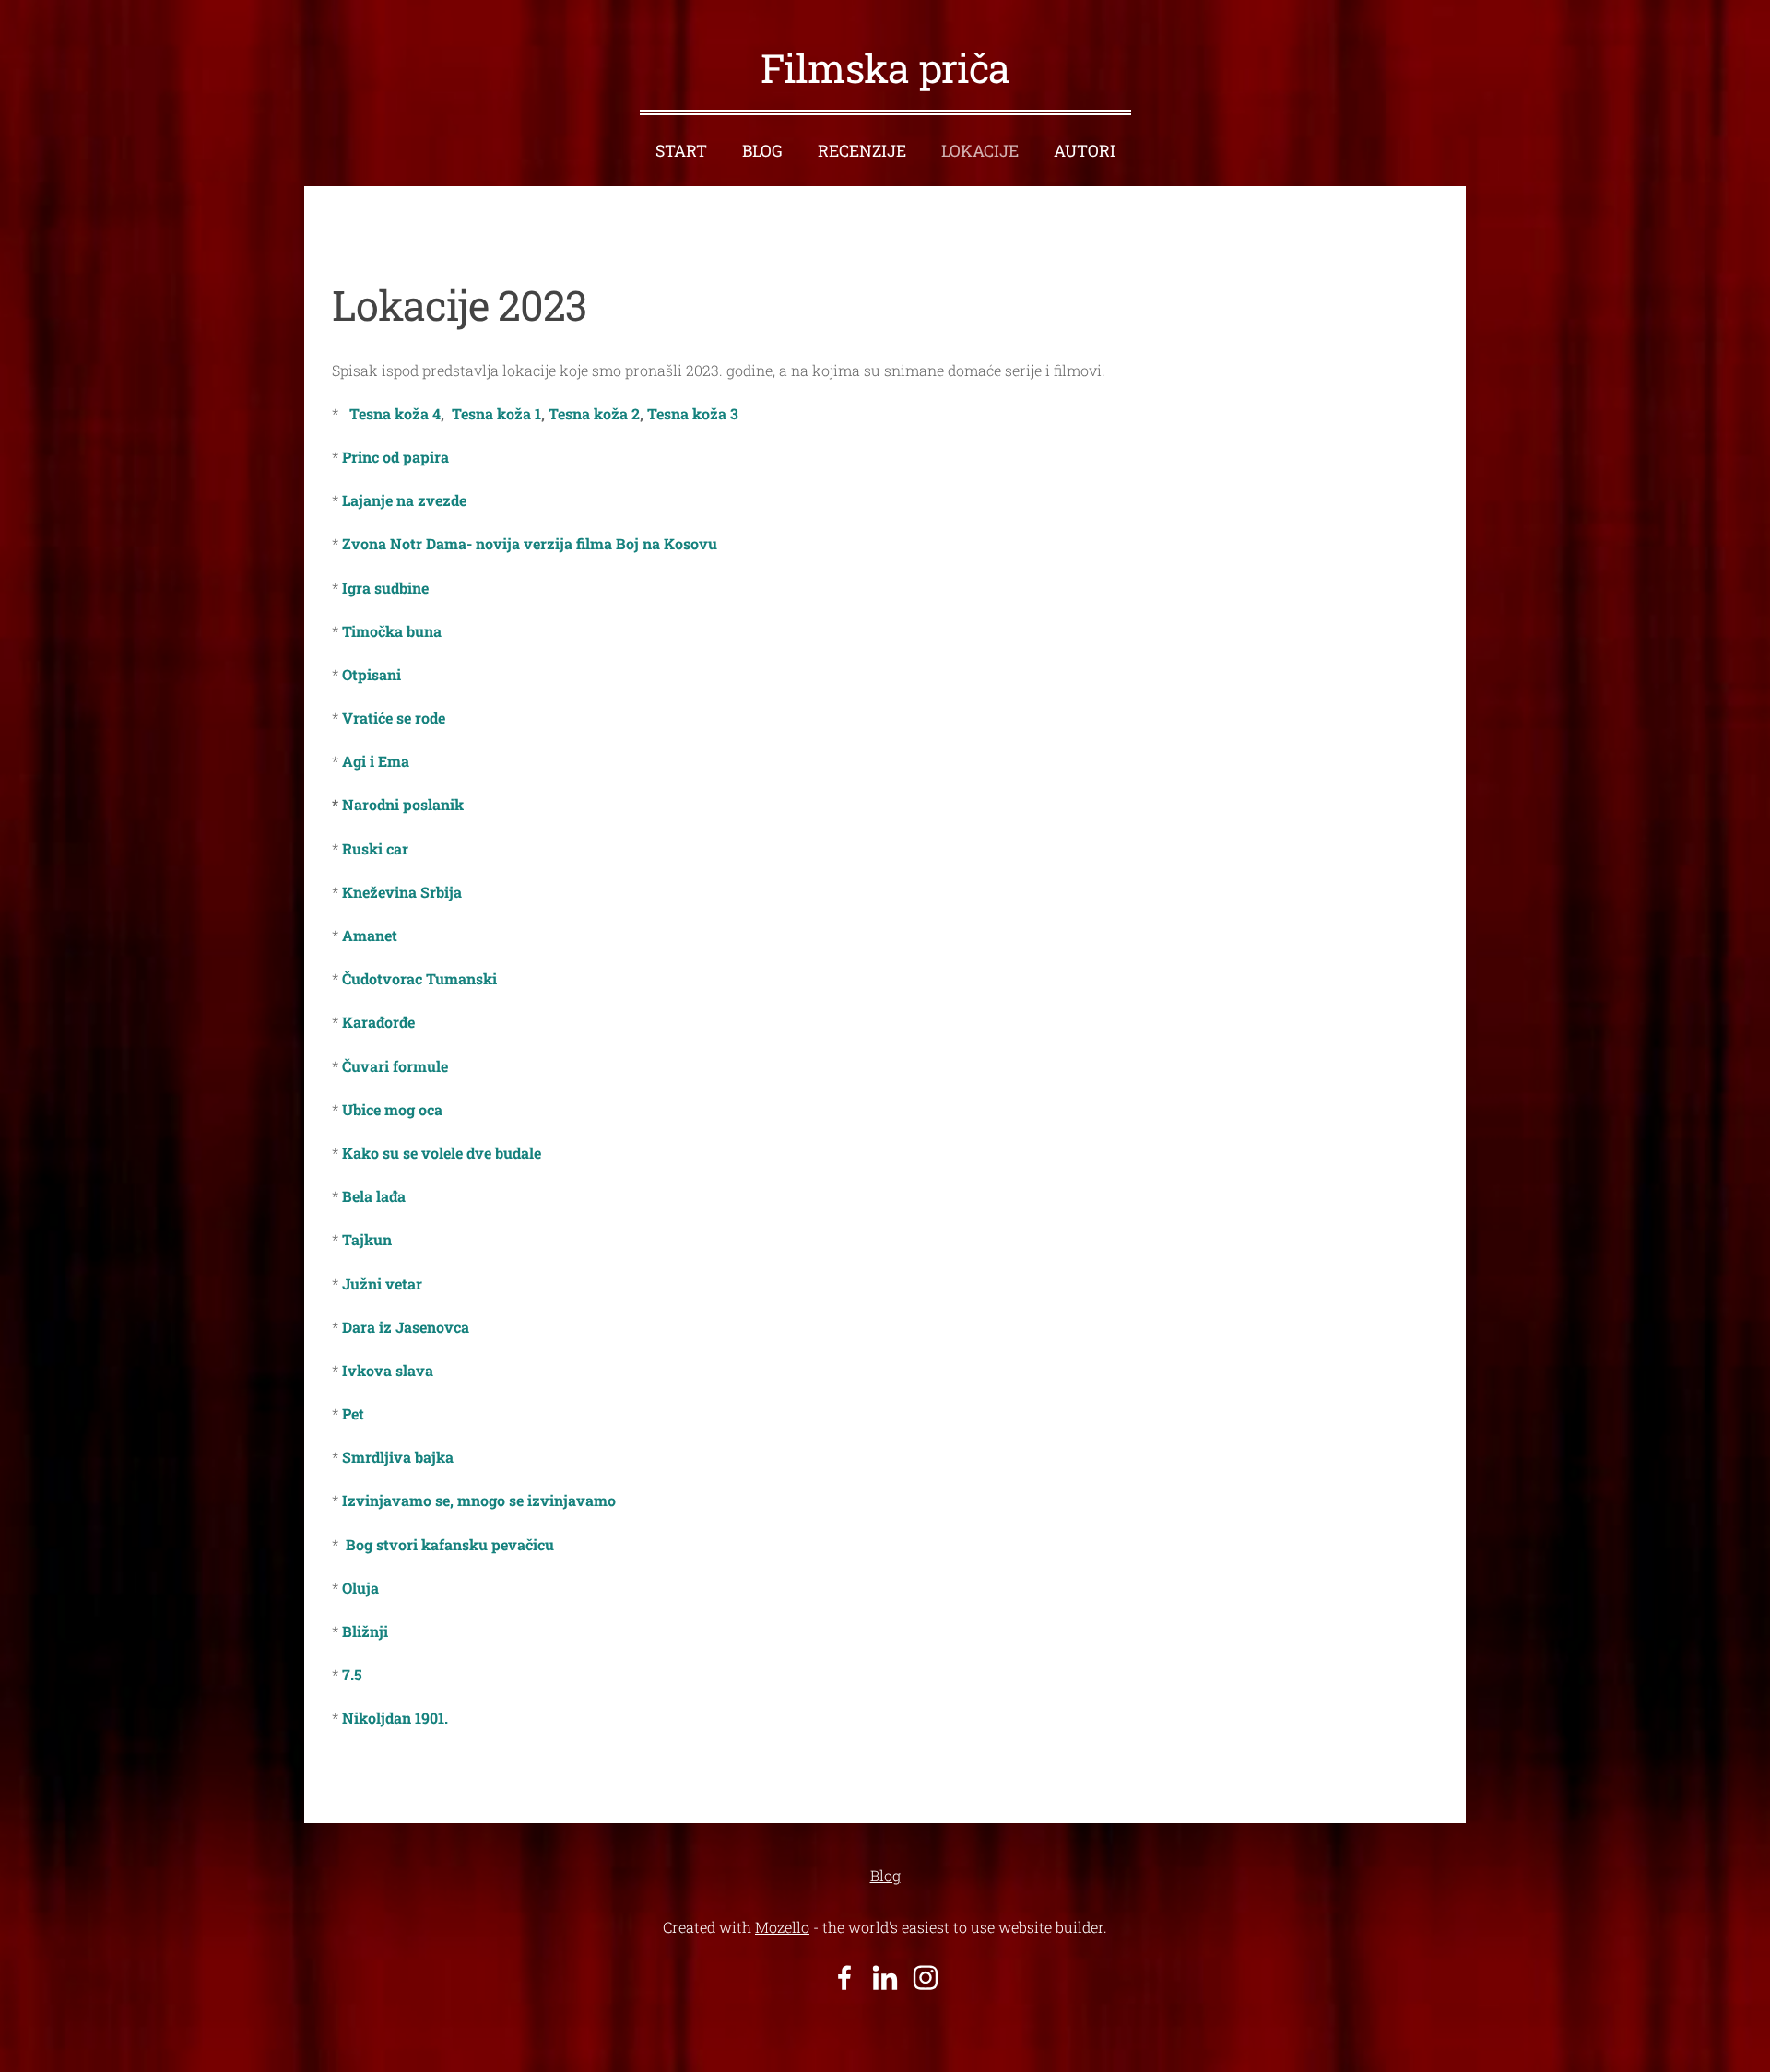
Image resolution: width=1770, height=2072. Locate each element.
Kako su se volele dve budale (442, 1153)
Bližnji (365, 1631)
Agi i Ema (378, 761)
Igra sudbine (383, 588)
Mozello (782, 1927)
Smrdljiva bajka (398, 1457)
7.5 (352, 1674)
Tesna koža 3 (693, 413)
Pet (351, 1413)
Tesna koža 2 (594, 413)
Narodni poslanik (403, 804)
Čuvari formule (395, 1066)
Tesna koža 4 (391, 413)
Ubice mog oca (392, 1109)
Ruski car (375, 848)
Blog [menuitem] (762, 151)
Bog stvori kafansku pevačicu (450, 1544)
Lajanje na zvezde (404, 500)
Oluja (360, 1588)
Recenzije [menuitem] (862, 151)
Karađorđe (378, 1022)
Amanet (370, 935)
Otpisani (372, 674)
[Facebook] (844, 1978)
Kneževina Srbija (402, 892)
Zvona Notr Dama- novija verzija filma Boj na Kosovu (530, 543)
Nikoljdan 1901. (393, 1718)
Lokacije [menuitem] (980, 151)
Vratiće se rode (395, 718)
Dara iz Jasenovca (406, 1327)
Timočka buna (392, 631)
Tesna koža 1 (496, 413)
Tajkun (369, 1239)
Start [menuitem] (681, 151)
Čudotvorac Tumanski (419, 978)
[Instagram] (926, 1978)
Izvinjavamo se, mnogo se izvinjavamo (477, 1500)
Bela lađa (372, 1196)
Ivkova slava (389, 1370)
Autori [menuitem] (1085, 151)
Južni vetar (382, 1283)
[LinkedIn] (885, 1978)
